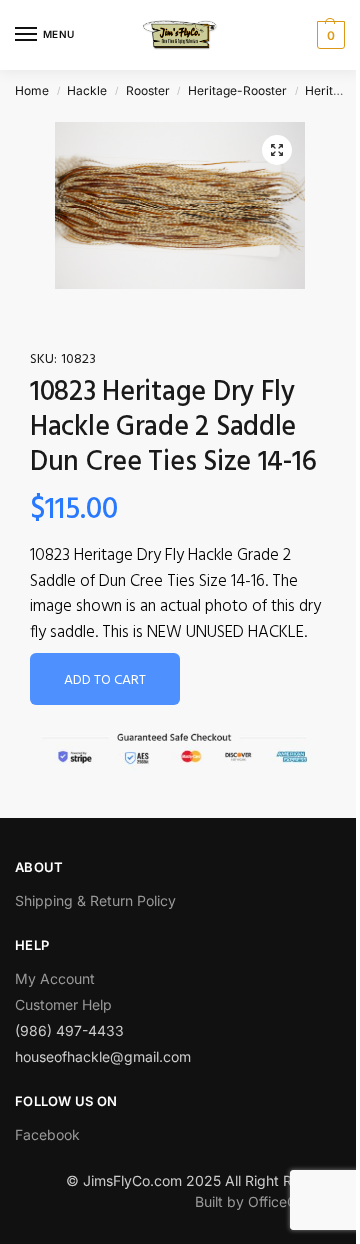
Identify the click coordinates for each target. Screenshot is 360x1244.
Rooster (148, 90)
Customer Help (63, 1004)
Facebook (47, 1134)
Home (32, 90)
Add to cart (105, 680)
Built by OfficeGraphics (270, 1201)
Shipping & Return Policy (95, 900)
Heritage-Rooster (237, 90)
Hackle (87, 90)
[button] (277, 150)
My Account (55, 978)
